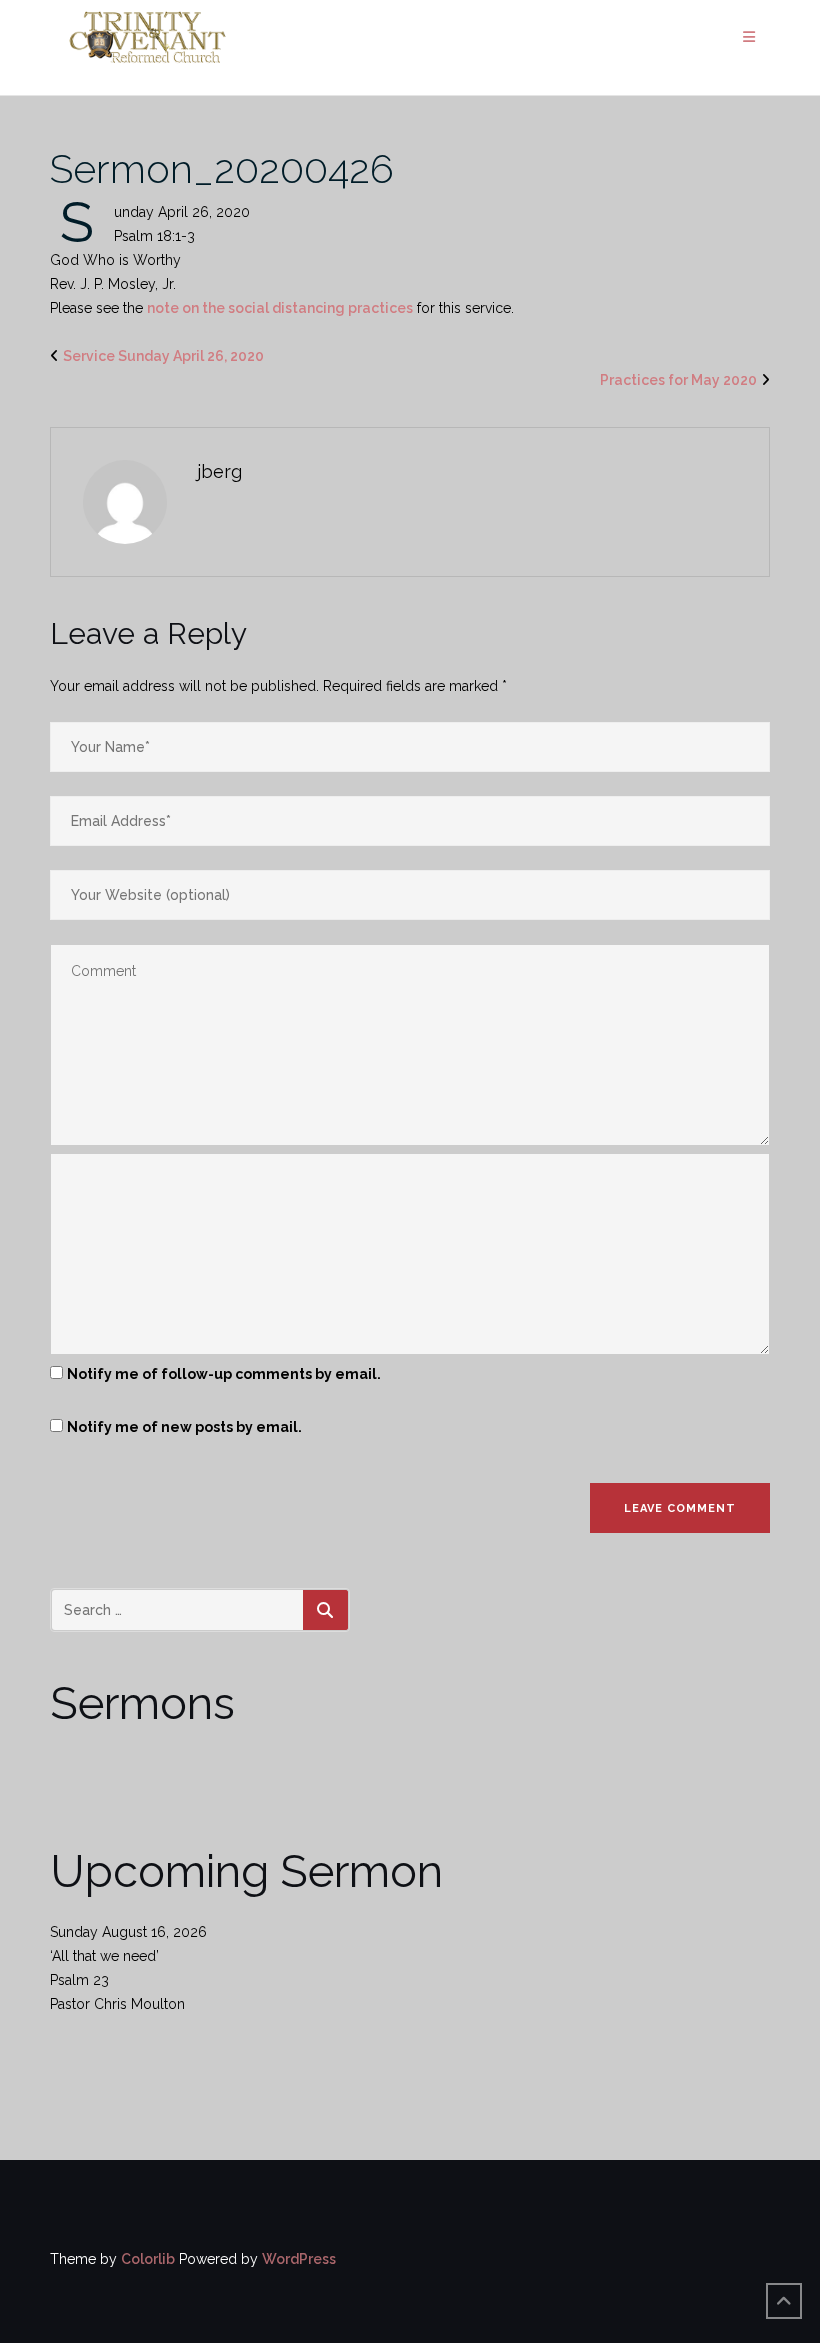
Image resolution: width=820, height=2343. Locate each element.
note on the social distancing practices (280, 308)
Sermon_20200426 (222, 168)
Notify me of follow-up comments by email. (224, 1374)
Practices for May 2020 (678, 380)
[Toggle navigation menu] (749, 37)
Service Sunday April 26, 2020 (163, 356)
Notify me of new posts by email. (184, 1427)
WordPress (299, 2259)
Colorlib (148, 2259)
